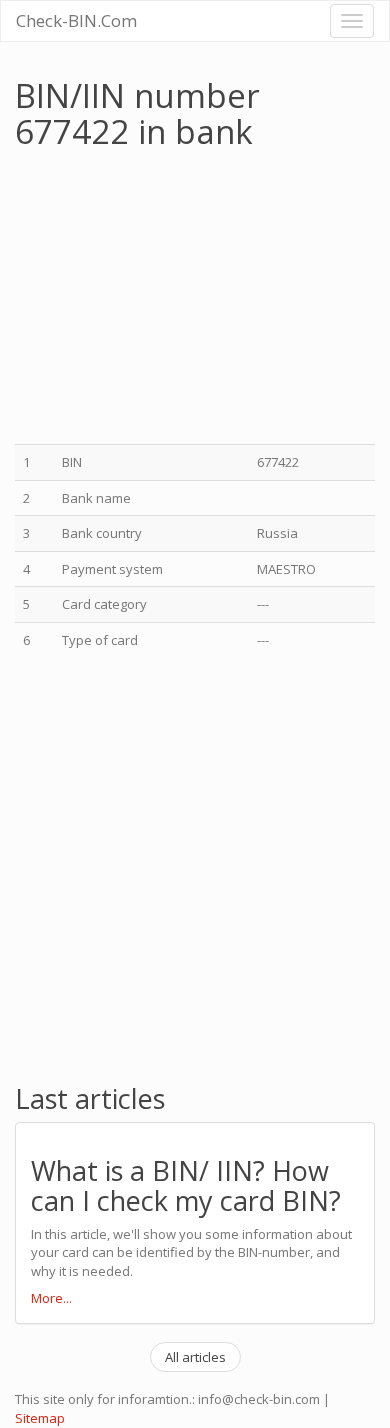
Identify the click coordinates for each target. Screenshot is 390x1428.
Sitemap (40, 1418)
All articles (195, 1357)
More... (51, 1298)
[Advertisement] (183, 300)
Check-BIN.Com (76, 20)
